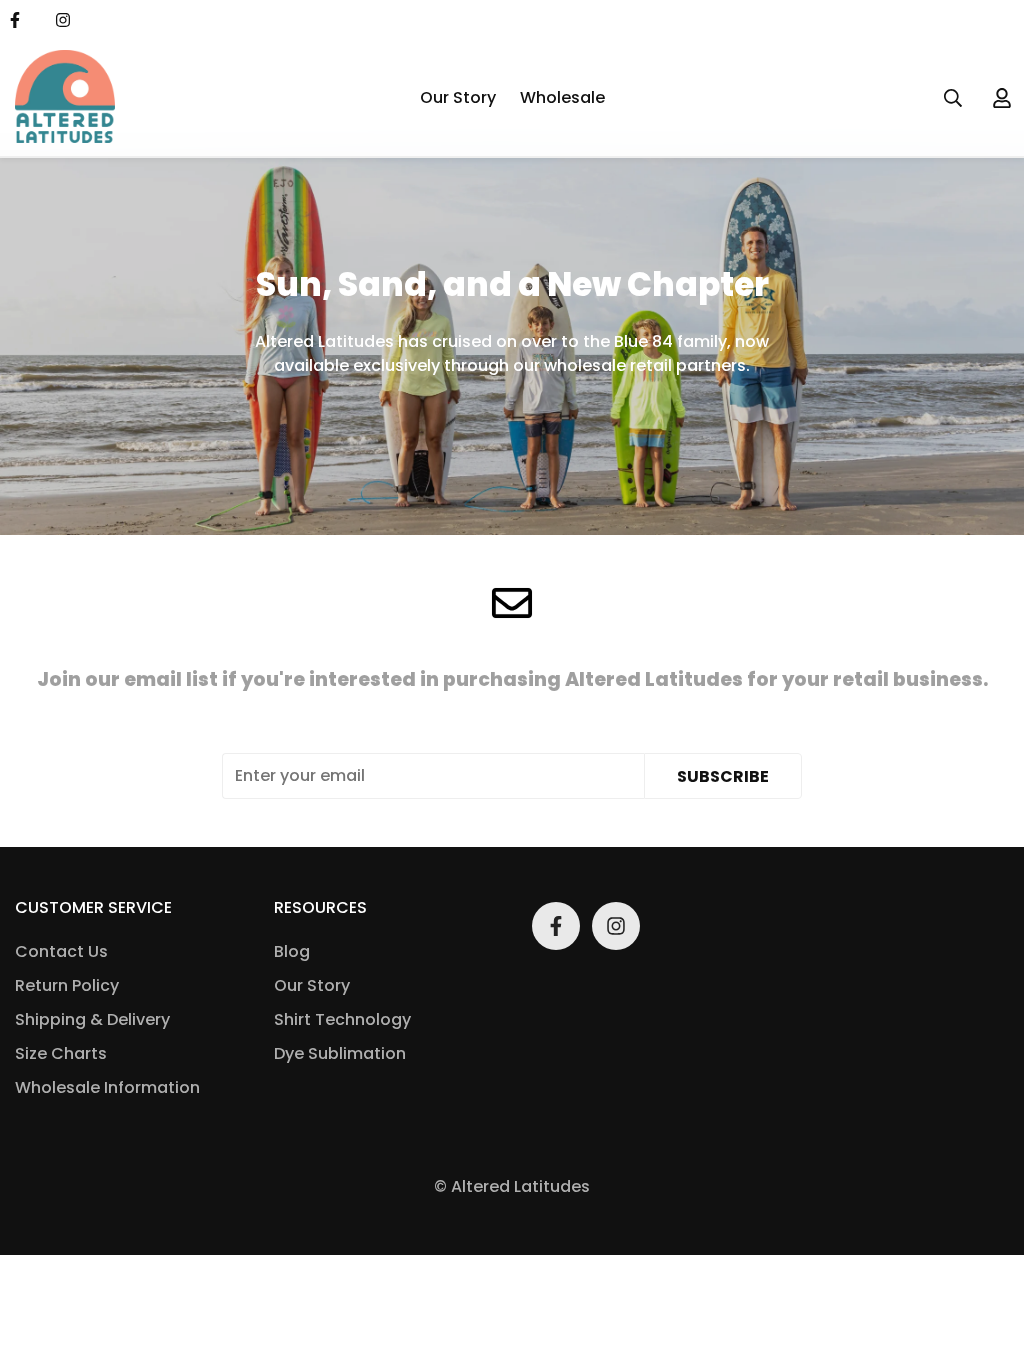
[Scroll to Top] (985, 1257)
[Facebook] (556, 926)
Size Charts (61, 1053)
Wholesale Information (107, 1087)
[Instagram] (63, 20)
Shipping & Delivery (92, 1019)
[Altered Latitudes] (65, 98)
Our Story (458, 97)
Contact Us (61, 951)
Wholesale (562, 97)
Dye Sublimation (340, 1053)
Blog (292, 951)
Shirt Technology (342, 1019)
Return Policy (67, 985)
